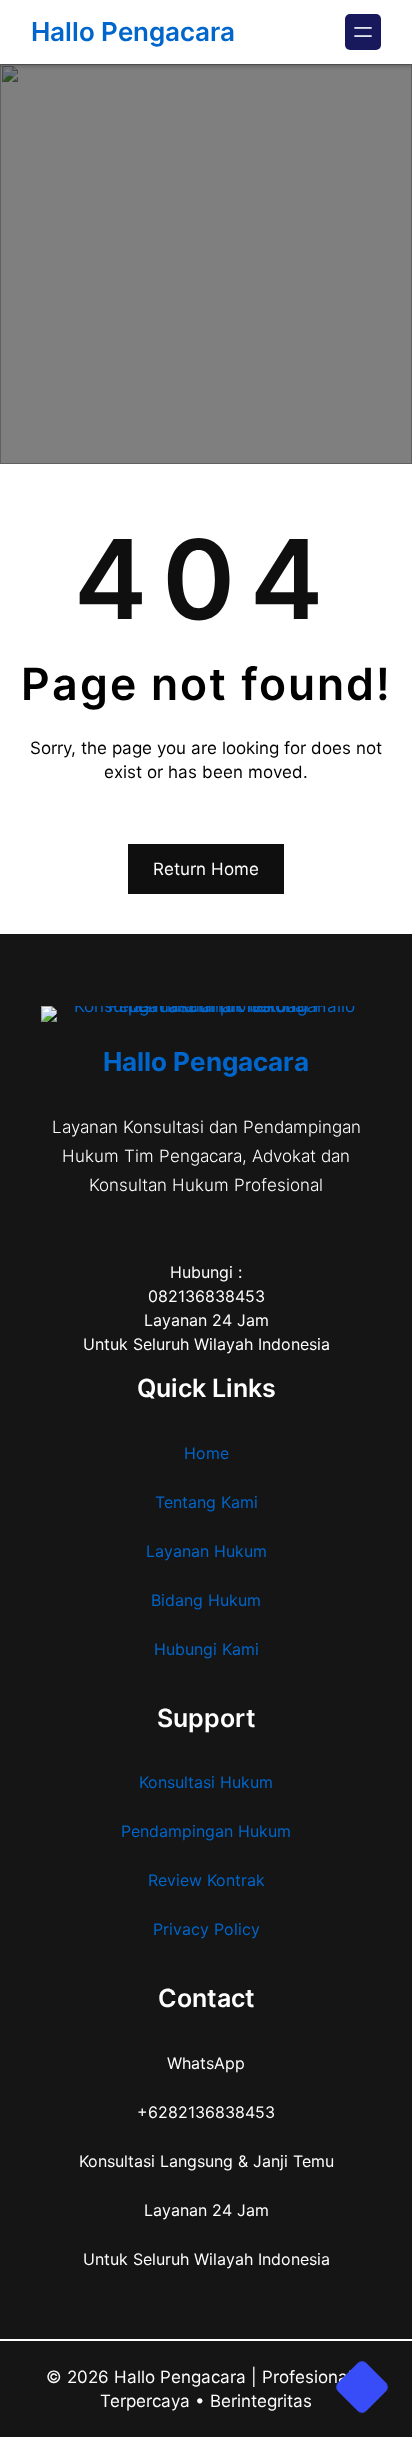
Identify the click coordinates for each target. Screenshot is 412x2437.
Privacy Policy (206, 1929)
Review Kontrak (206, 1880)
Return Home (206, 869)
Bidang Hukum (206, 1600)
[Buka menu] (363, 32)
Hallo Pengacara (133, 31)
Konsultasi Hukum (206, 1782)
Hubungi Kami (206, 1649)
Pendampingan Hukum (206, 1831)
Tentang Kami (206, 1502)
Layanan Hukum (206, 1551)
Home (206, 1453)
